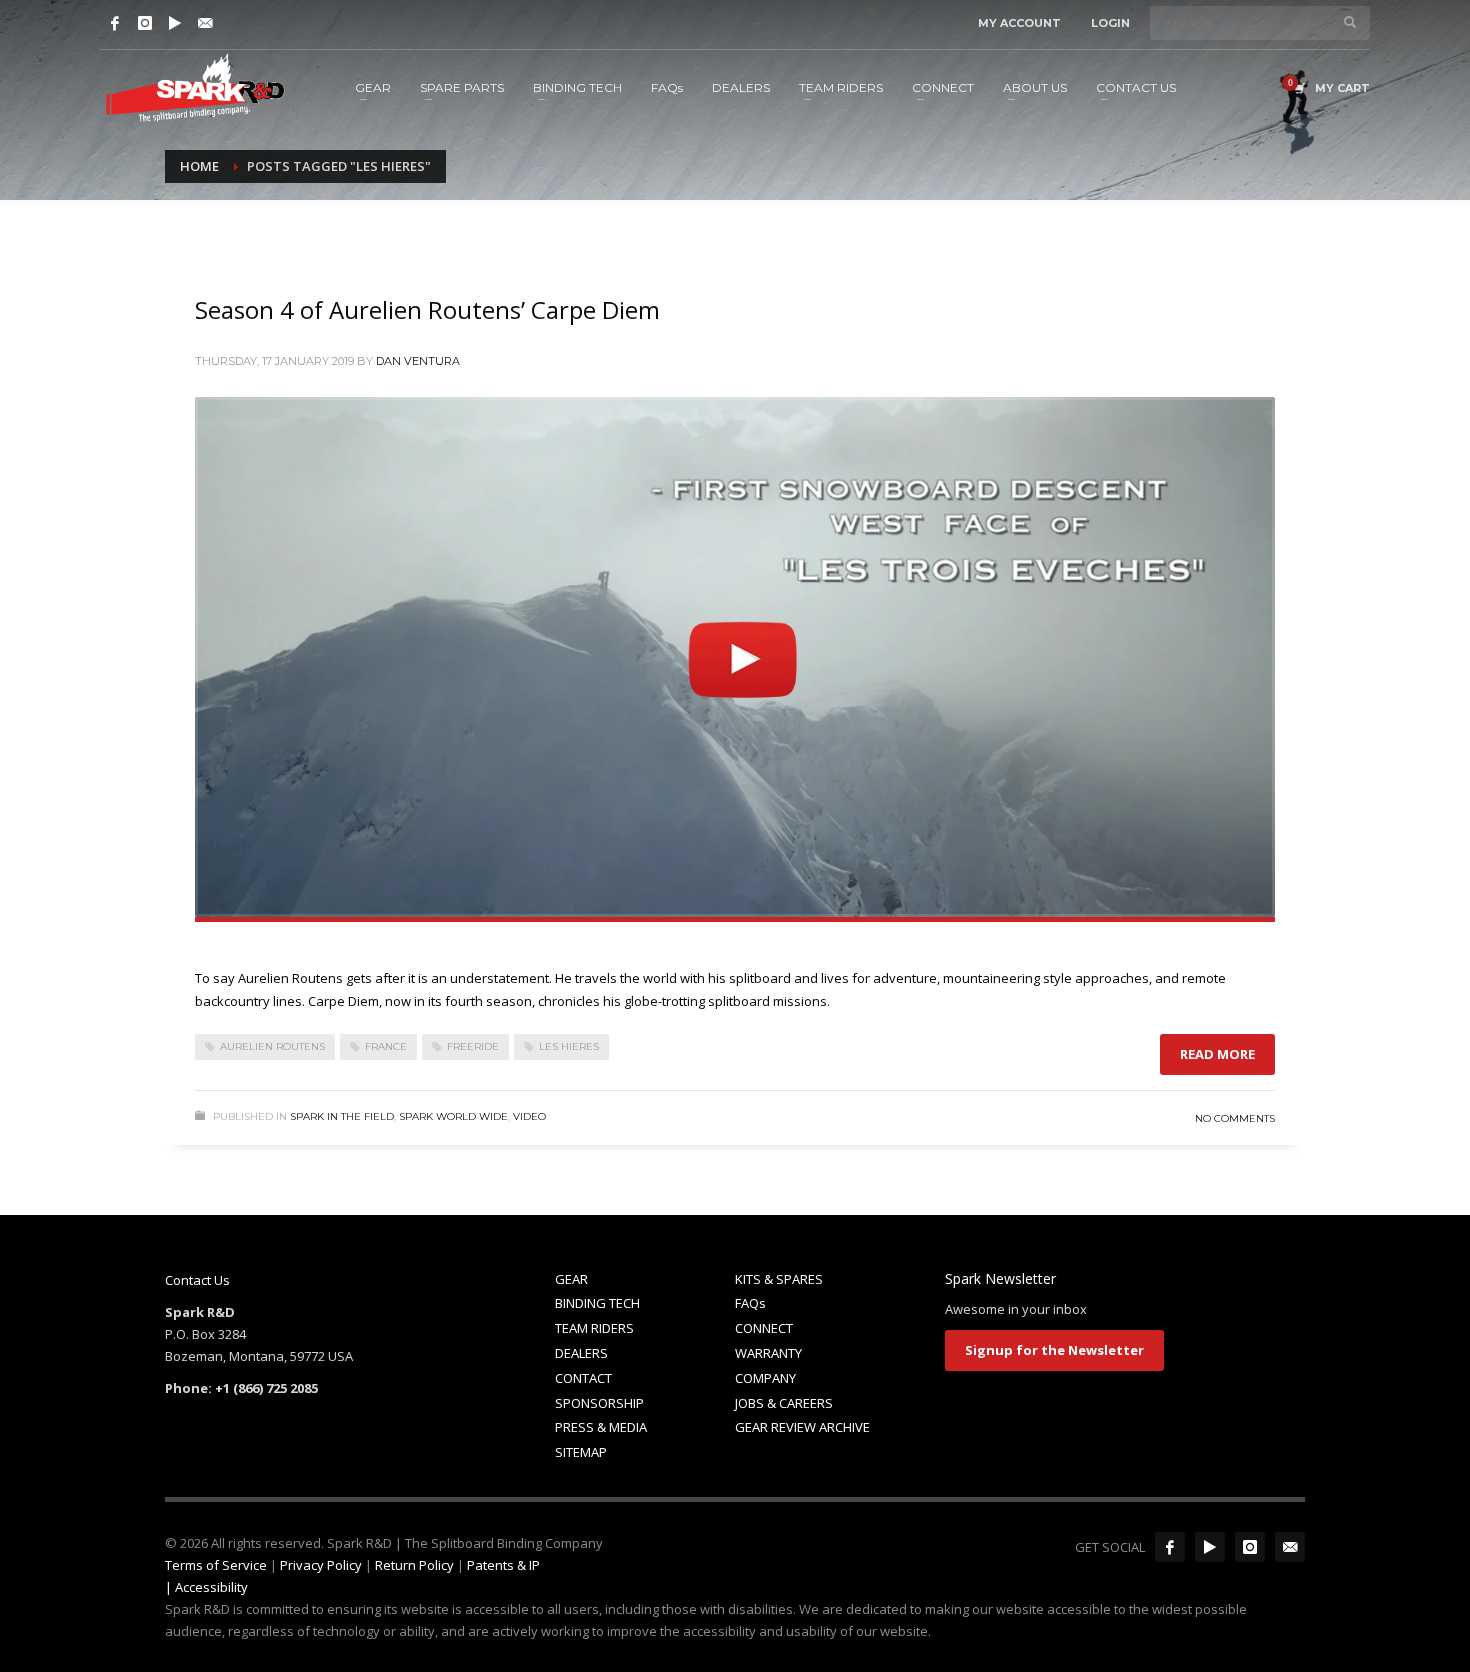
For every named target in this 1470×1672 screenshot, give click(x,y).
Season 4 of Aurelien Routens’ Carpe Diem (427, 309)
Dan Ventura (418, 361)
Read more (1217, 1054)
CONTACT (583, 1378)
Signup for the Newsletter (1054, 1350)
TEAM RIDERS (594, 1328)
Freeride (473, 1046)
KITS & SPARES (779, 1279)
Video (529, 1116)
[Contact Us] (205, 23)
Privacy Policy (321, 1565)
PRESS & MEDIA (601, 1427)
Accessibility (211, 1587)
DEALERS (581, 1353)
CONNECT (764, 1328)
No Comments (1235, 1118)
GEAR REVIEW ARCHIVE (802, 1427)
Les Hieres (569, 1046)
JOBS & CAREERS (784, 1403)
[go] (1350, 22)
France (386, 1046)
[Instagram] (145, 23)
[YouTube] (175, 23)
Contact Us (197, 1280)
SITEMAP (581, 1452)
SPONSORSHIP (599, 1403)
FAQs (750, 1303)
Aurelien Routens (272, 1046)
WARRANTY (768, 1353)
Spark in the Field (342, 1116)
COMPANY (765, 1378)
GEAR (571, 1279)
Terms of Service (216, 1565)
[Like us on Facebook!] (1170, 1547)
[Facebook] (115, 23)
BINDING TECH (597, 1303)
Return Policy (414, 1565)
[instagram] (1250, 1547)
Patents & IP (503, 1565)
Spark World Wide (453, 1116)
